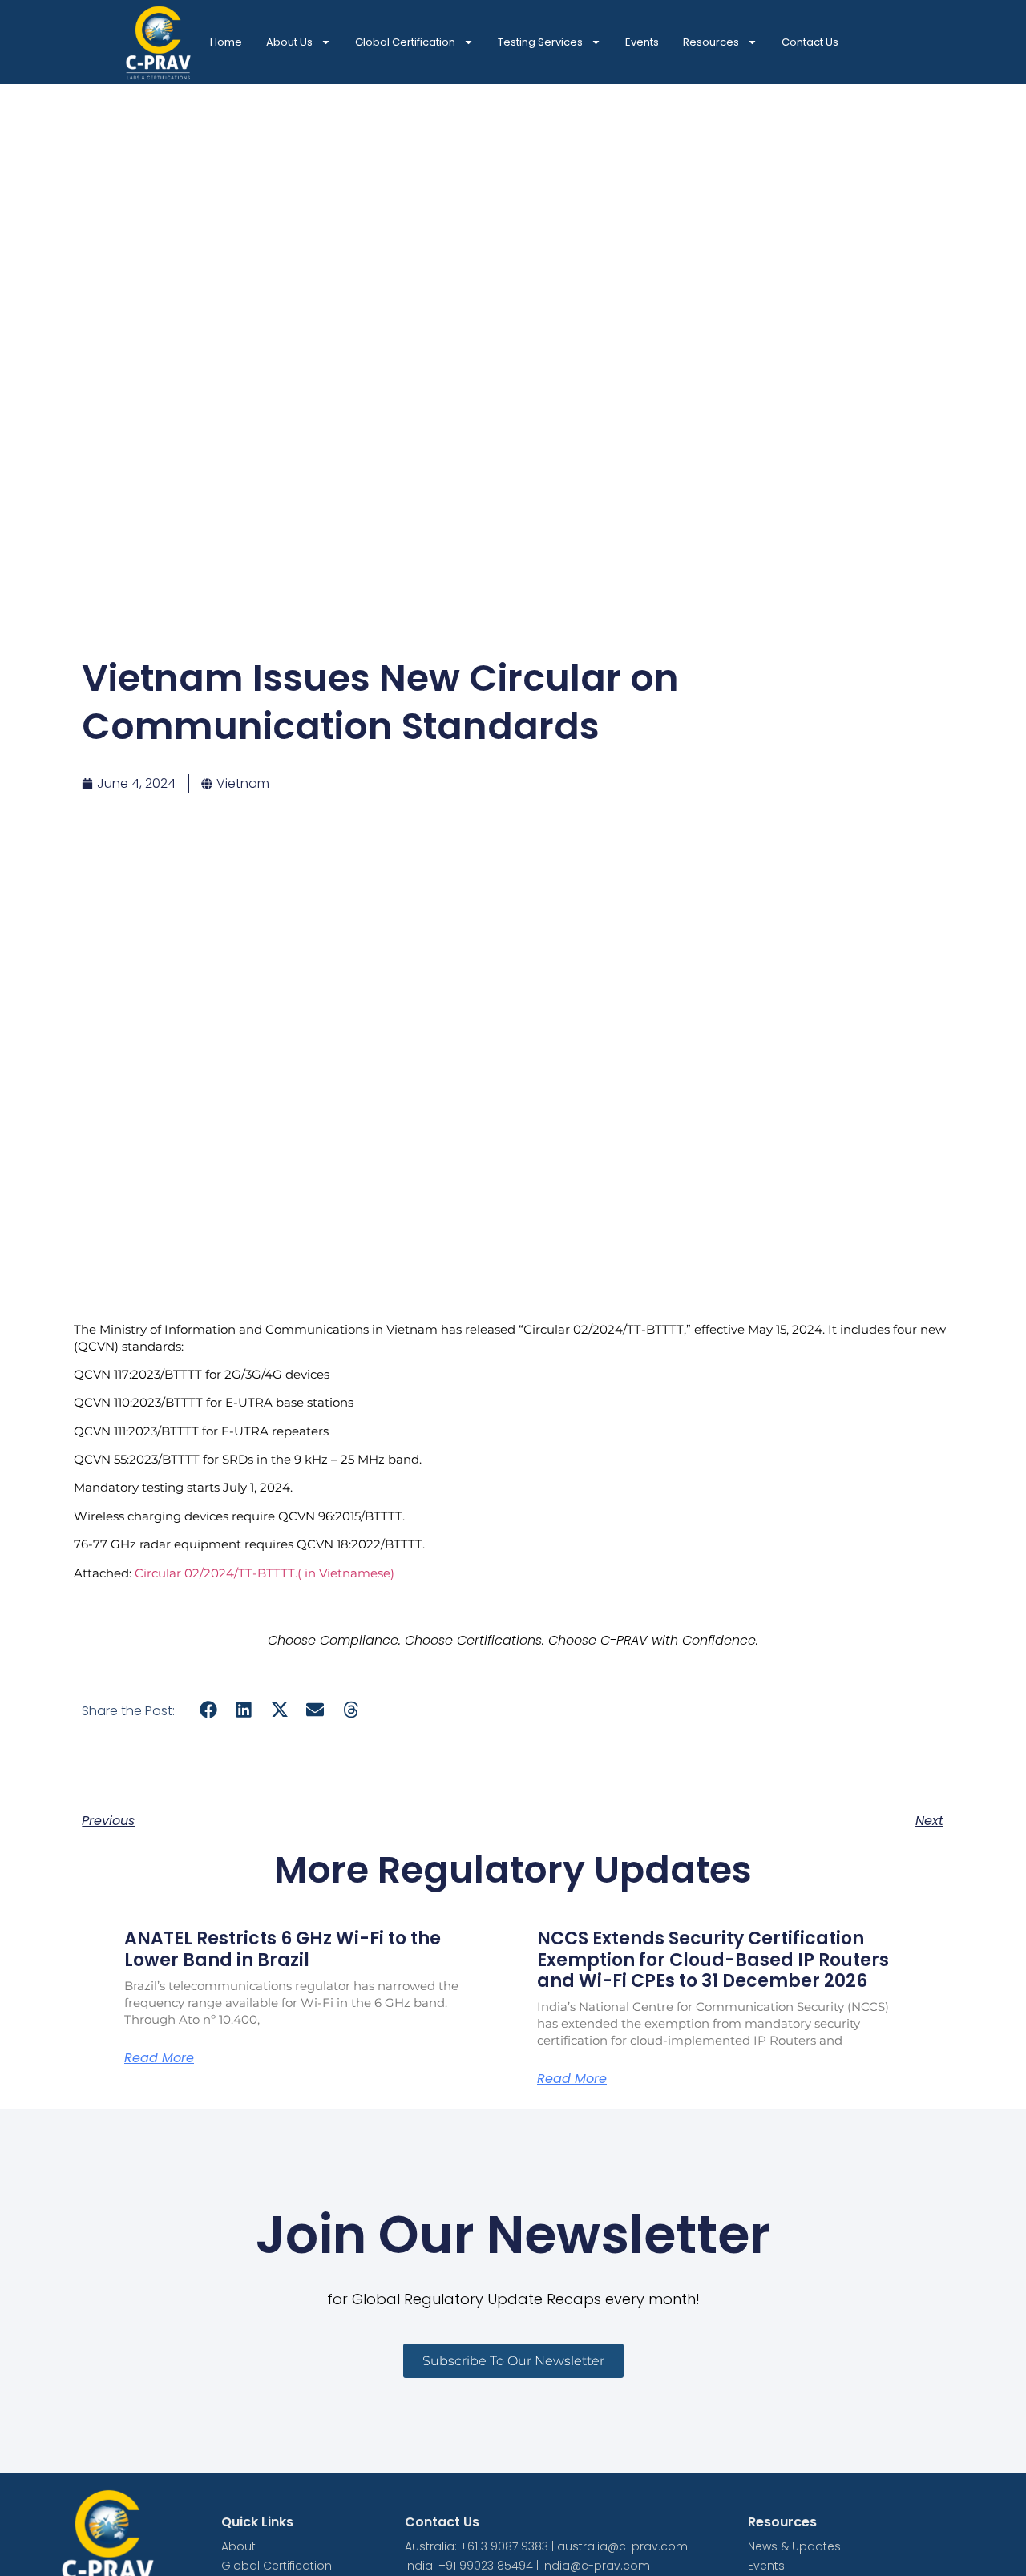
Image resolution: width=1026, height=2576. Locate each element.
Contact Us (810, 42)
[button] (208, 1710)
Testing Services (540, 42)
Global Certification (405, 42)
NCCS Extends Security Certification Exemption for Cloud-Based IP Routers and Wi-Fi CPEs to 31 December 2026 (713, 1960)
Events (642, 42)
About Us (289, 42)
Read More (159, 2058)
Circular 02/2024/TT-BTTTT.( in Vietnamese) (265, 1573)
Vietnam (243, 783)
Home (226, 42)
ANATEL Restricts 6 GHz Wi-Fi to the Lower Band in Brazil (283, 1949)
